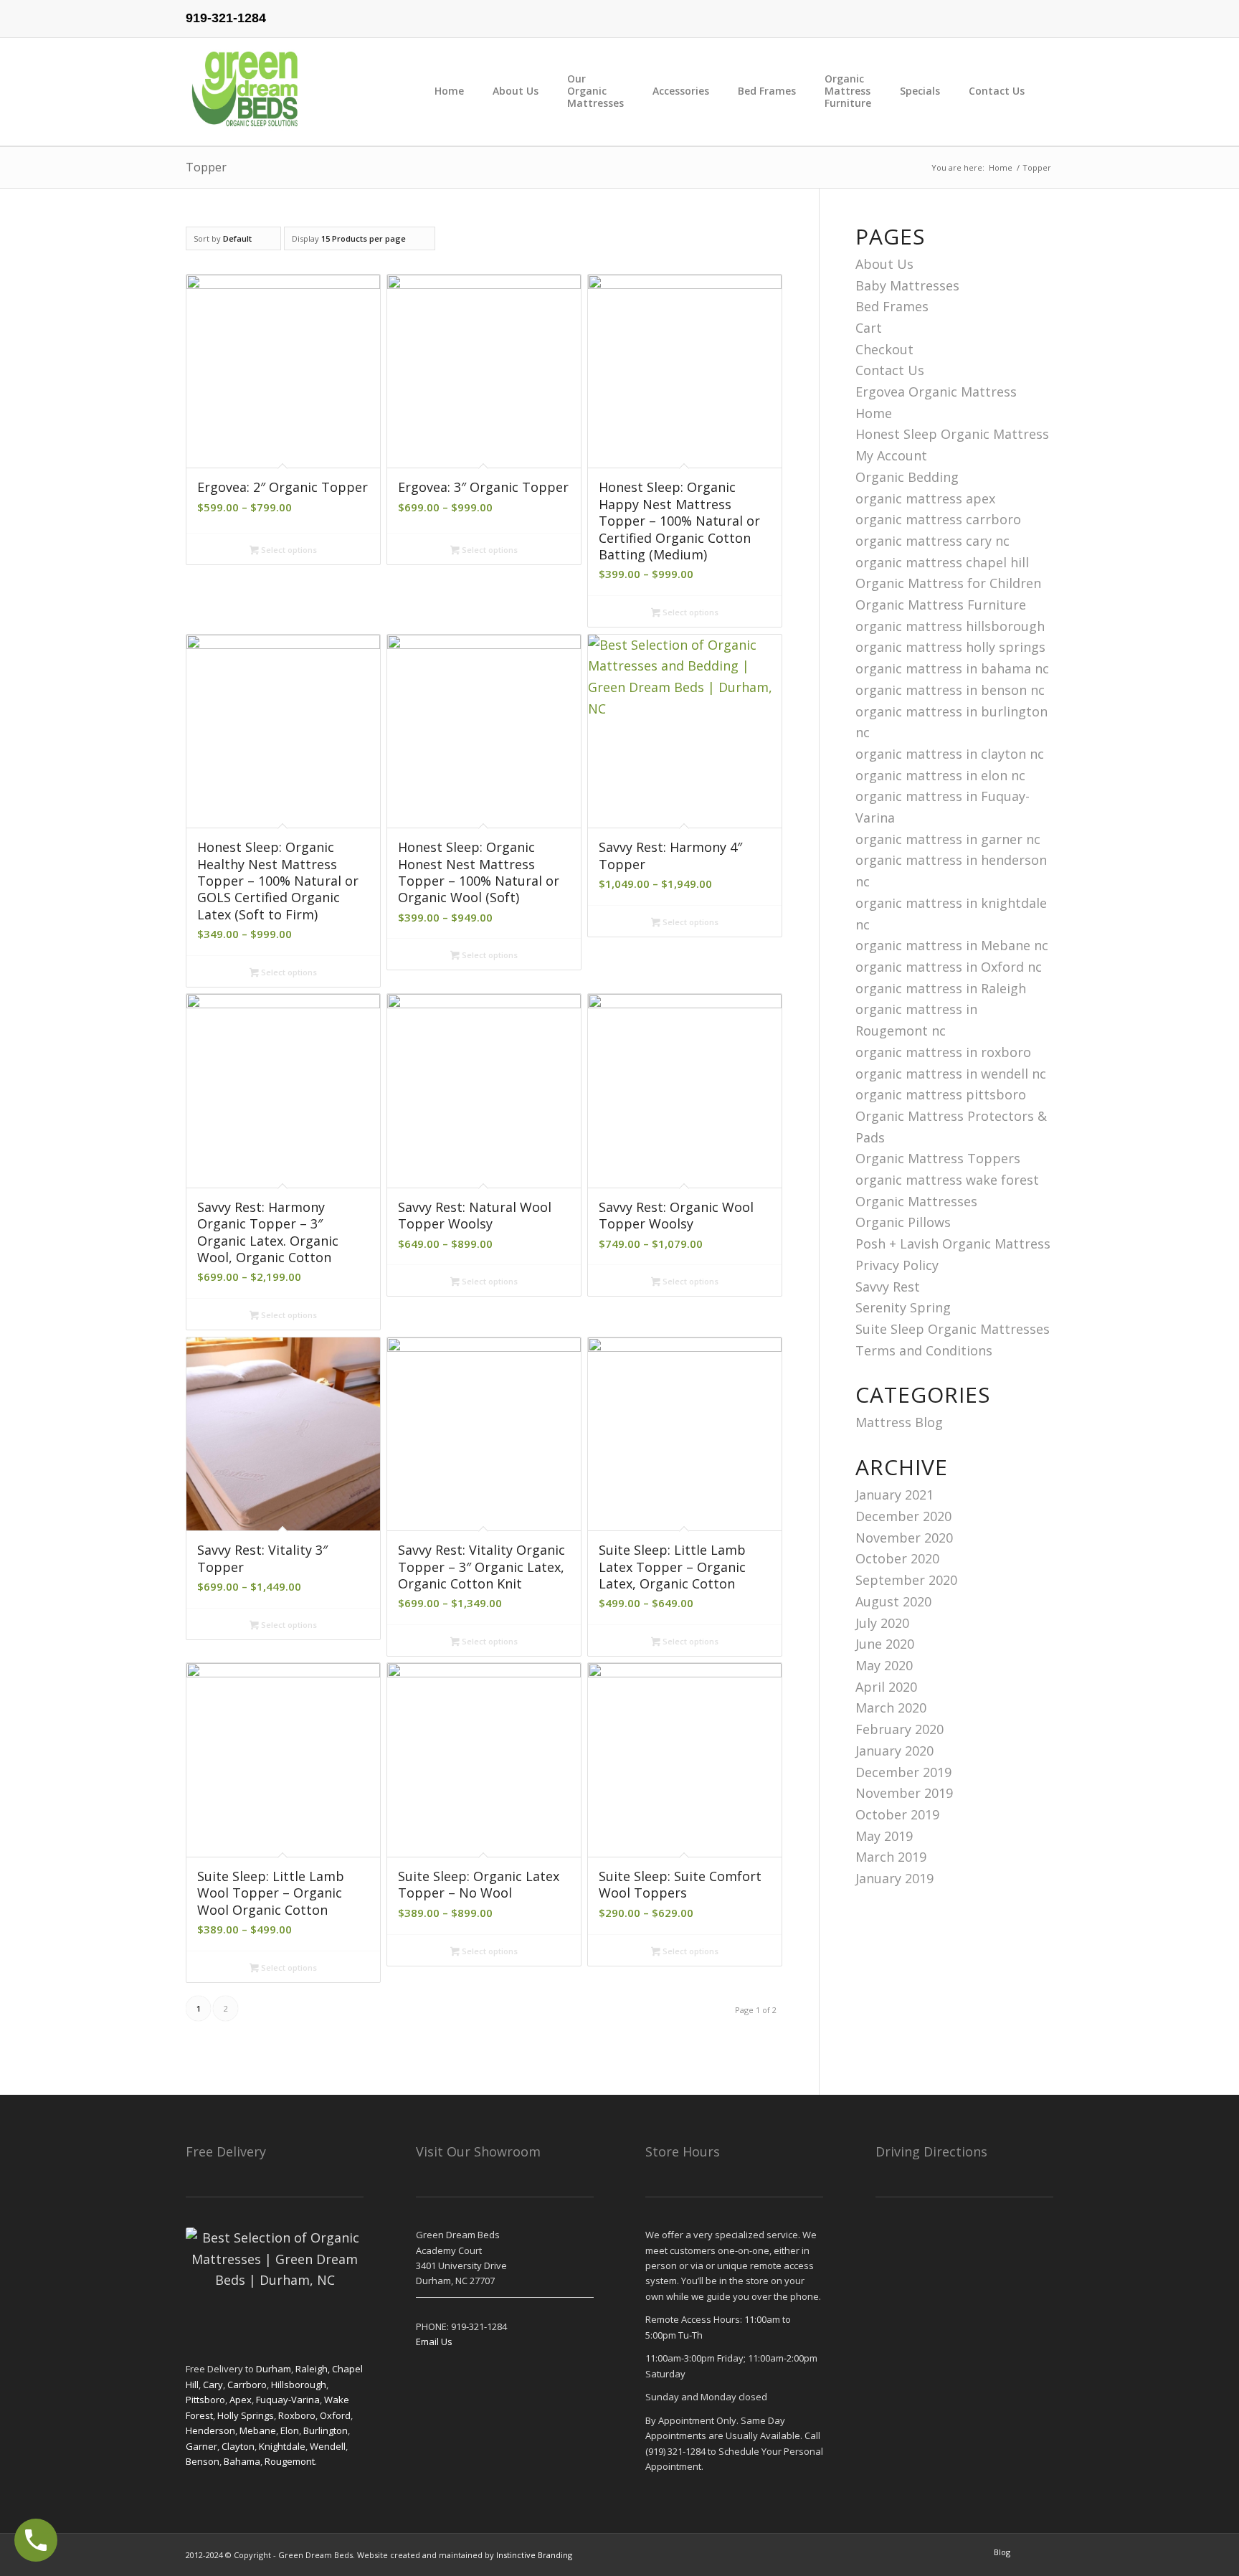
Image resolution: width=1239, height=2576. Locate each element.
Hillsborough (299, 2385)
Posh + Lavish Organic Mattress (953, 1244)
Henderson (210, 2430)
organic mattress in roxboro (943, 1052)
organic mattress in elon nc (940, 775)
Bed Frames (892, 306)
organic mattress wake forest (947, 1180)
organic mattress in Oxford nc (949, 967)
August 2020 (893, 1601)
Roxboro (297, 2415)
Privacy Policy (897, 1265)
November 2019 (904, 1793)
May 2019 (884, 1836)
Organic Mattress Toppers (938, 1158)
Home (874, 413)
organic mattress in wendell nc (951, 1074)
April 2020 (886, 1687)
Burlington (326, 2430)
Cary (213, 2385)
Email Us (434, 2341)
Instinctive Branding (534, 2555)
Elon (290, 2430)
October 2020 (897, 1558)
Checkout (884, 349)
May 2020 (884, 1665)
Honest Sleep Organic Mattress (952, 434)
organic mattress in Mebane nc (952, 945)
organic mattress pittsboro (941, 1094)
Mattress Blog (899, 1422)
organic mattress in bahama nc (952, 668)
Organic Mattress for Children (948, 583)
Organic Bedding (907, 477)
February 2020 (899, 1729)
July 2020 (882, 1623)
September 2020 (906, 1580)
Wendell (328, 2446)
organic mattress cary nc (932, 541)
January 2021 (894, 1495)
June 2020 (885, 1644)
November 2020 (904, 1538)
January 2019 (894, 1878)
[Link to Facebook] (1043, 11)
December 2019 (903, 1772)
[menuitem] (464, 92)
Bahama (241, 2461)
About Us (884, 264)
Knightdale (282, 2446)
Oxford (335, 2415)
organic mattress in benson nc (950, 690)
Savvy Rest (888, 1287)
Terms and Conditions (924, 1350)
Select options (288, 550)
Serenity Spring (903, 1307)
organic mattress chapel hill (942, 562)
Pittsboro (205, 2400)
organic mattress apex (925, 498)
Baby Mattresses (907, 285)
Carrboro (247, 2385)
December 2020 (903, 1516)
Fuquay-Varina (288, 2400)
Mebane (258, 2430)
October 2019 (897, 1814)
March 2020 (891, 1708)
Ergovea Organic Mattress (936, 392)
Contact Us (890, 370)
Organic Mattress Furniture (941, 605)
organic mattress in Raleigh (941, 988)
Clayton (238, 2446)
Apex (241, 2400)
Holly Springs (246, 2415)
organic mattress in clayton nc (950, 754)
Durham (274, 2369)
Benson (203, 2461)
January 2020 (894, 1751)
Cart (869, 328)
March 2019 (891, 1857)
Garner (201, 2446)
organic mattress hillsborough (950, 626)
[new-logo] (246, 92)
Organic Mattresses (916, 1201)
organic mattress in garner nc (948, 839)
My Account (891, 455)
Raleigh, (314, 2369)
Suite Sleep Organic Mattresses (953, 1329)
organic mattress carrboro (938, 519)
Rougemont (290, 2461)
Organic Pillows (903, 1222)
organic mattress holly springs (950, 647)
